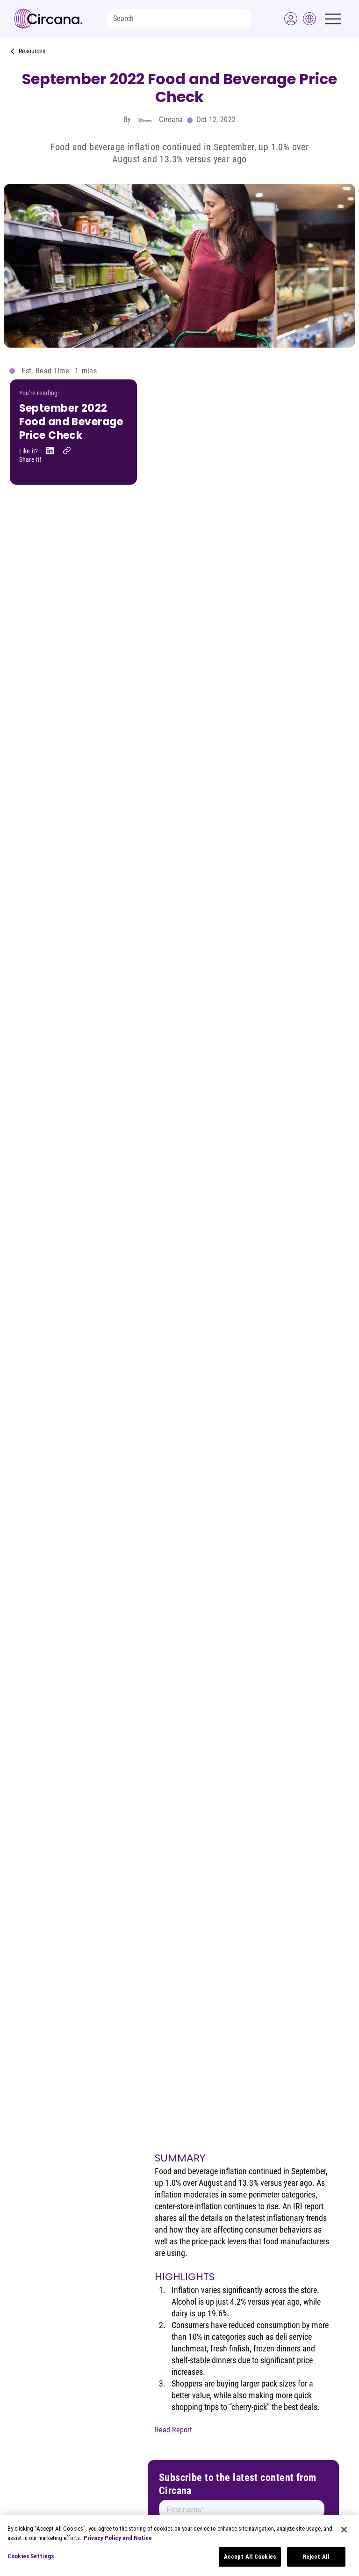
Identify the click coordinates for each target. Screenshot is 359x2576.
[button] (291, 19)
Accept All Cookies (250, 2557)
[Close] (344, 2530)
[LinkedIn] (50, 451)
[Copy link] (67, 451)
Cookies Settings (31, 2556)
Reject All (316, 2557)
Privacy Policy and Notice (118, 2538)
